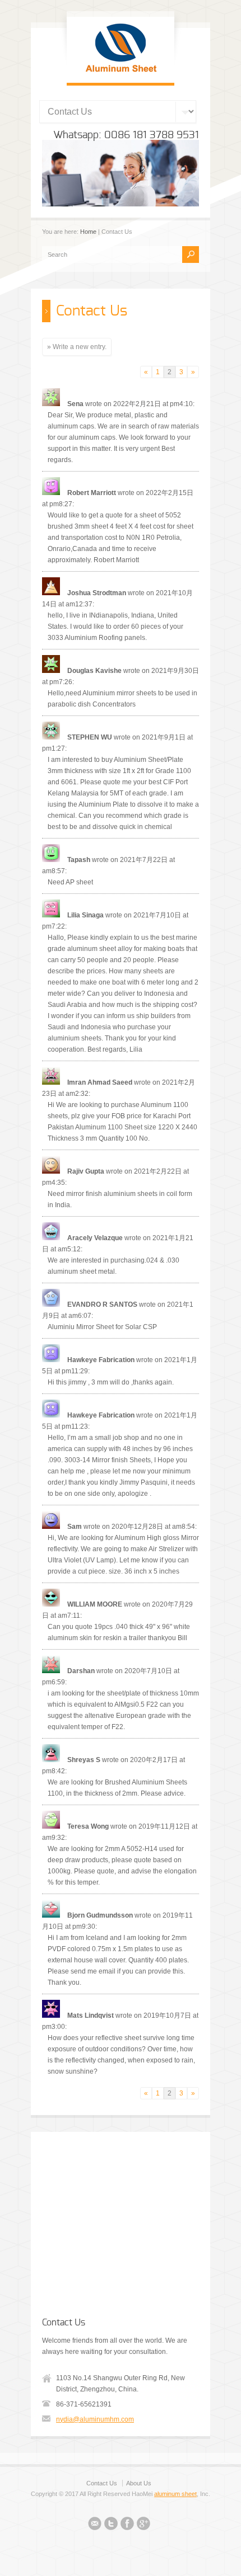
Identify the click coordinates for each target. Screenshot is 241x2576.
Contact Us (102, 2483)
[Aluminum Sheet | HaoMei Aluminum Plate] (121, 72)
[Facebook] (127, 2525)
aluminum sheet (175, 2494)
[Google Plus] (143, 2525)
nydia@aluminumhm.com (95, 2419)
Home (88, 232)
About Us (139, 2483)
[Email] (95, 2525)
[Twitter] (111, 2525)
